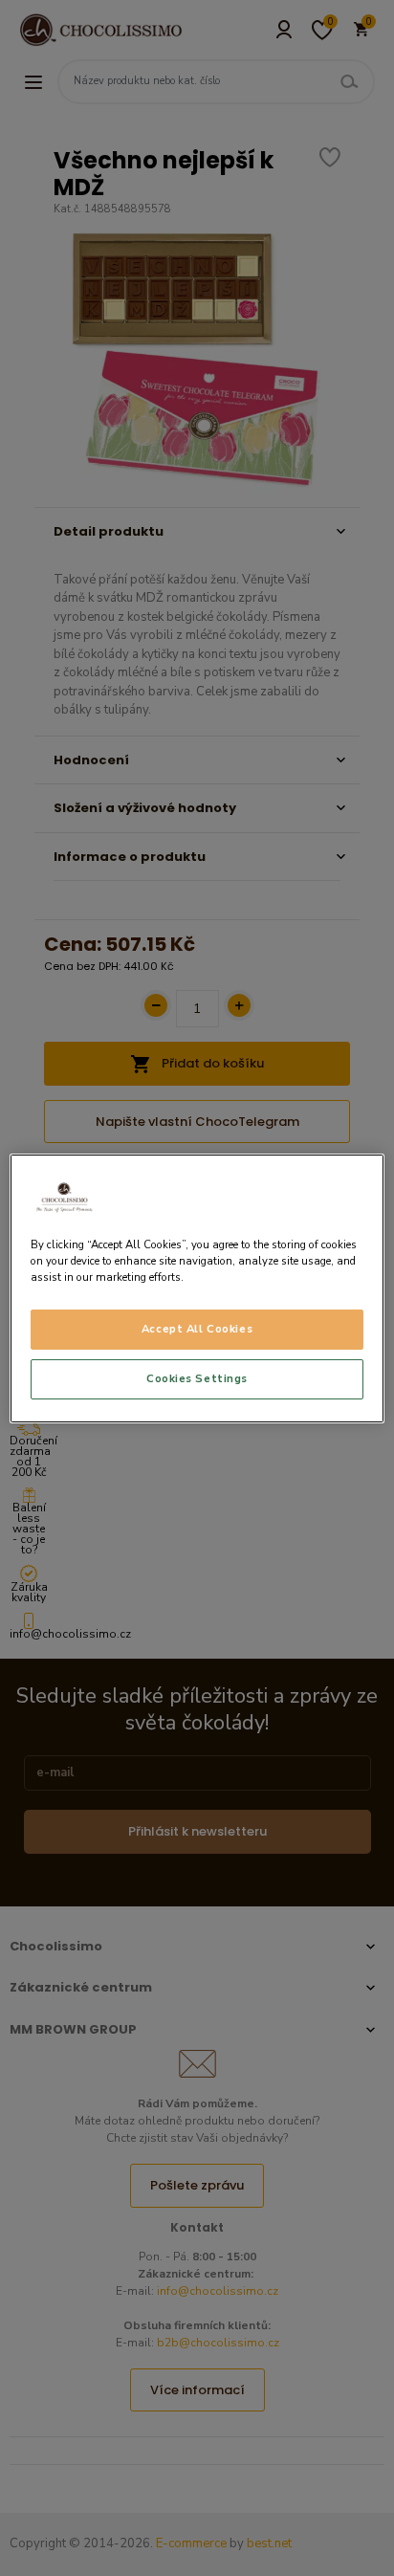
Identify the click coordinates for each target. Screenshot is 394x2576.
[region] (197, 1288)
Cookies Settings (197, 1378)
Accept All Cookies (197, 1329)
